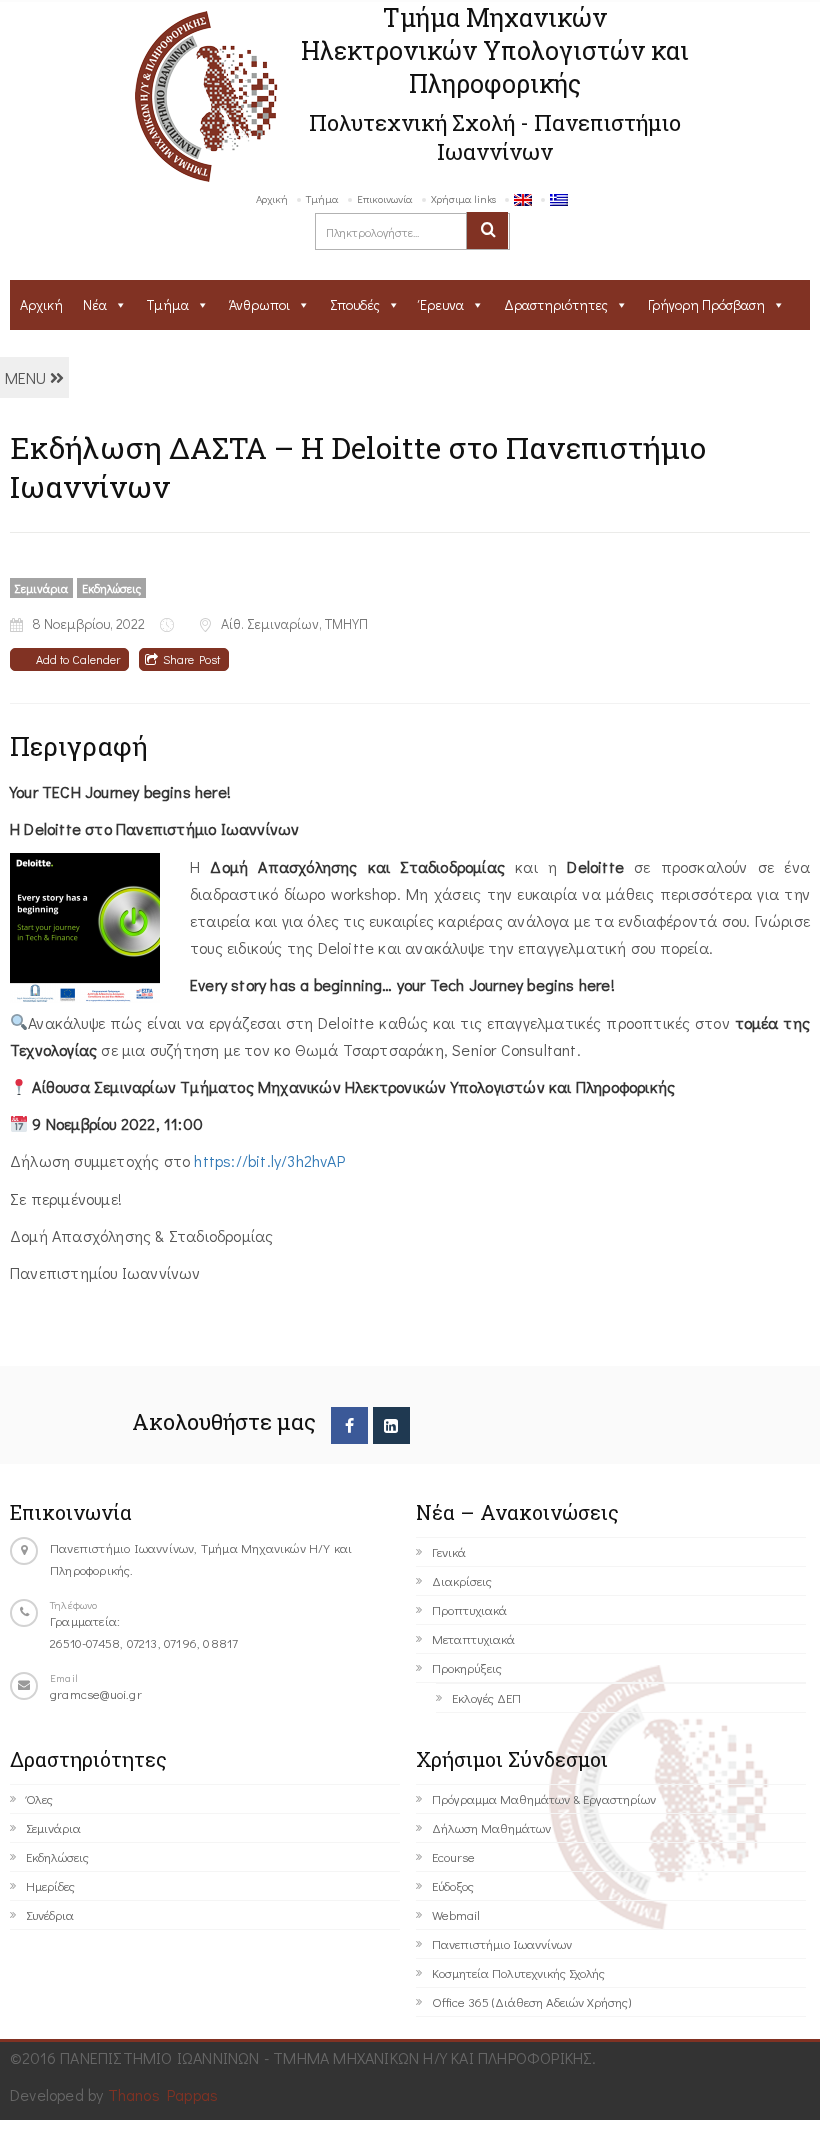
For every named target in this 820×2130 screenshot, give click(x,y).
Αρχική (272, 198)
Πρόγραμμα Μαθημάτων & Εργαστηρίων (544, 1798)
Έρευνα (442, 304)
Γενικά (449, 1551)
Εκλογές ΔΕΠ (486, 1697)
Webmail (456, 1914)
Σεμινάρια (41, 588)
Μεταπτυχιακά (473, 1638)
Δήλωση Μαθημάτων (491, 1827)
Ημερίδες (50, 1885)
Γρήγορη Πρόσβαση (706, 304)
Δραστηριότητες (556, 304)
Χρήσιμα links (463, 198)
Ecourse (453, 1856)
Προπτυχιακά (469, 1609)
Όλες (39, 1798)
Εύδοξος (453, 1885)
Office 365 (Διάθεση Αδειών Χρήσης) (531, 2001)
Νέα (95, 304)
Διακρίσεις (462, 1580)
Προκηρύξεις (467, 1667)
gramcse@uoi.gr (96, 1693)
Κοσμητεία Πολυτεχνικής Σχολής (518, 1972)
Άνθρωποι (259, 304)
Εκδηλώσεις (111, 588)
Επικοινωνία (385, 198)
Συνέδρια (50, 1914)
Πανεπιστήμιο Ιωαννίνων (502, 1943)
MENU (27, 377)
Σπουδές (355, 304)
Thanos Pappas (163, 2094)
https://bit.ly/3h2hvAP (269, 1160)
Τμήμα (322, 198)
